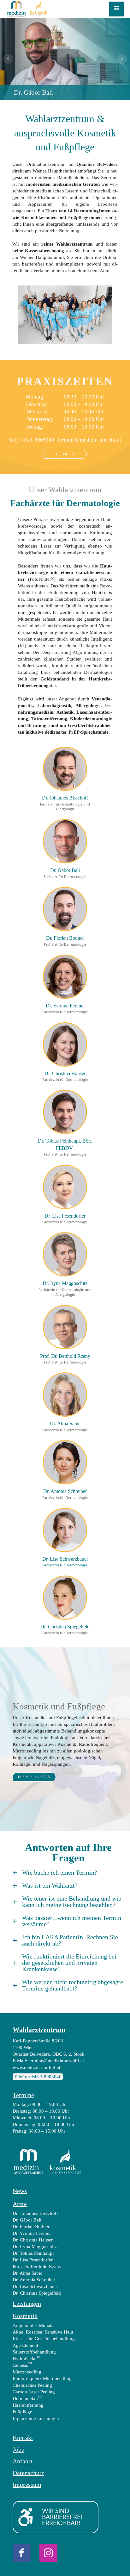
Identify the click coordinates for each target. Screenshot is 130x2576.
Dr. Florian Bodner (31, 2227)
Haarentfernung (28, 2405)
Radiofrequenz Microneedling (42, 2379)
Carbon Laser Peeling (34, 2392)
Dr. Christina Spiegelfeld (37, 2293)
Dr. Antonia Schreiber (34, 2280)
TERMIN (65, 454)
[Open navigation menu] (116, 9)
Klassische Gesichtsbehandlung (44, 2339)
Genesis (22, 2365)
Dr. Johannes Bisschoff (35, 2213)
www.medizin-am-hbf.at (36, 2067)
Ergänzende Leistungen (36, 2418)
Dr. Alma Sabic (27, 2273)
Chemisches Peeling (32, 2385)
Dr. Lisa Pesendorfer (33, 2260)
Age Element (25, 2345)
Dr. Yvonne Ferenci (32, 2233)
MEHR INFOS (34, 1777)
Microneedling (27, 2372)
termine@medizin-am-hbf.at (89, 440)
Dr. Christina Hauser (33, 2240)
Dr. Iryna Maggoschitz (35, 2247)
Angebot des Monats (33, 2325)
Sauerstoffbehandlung (34, 2352)
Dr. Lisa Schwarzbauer (35, 2286)
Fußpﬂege (22, 2412)
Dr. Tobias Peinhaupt (33, 2253)
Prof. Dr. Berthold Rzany (37, 2266)
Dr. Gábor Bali (27, 2220)
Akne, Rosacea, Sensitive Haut (43, 2332)
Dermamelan (27, 2398)
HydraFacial (27, 2358)
